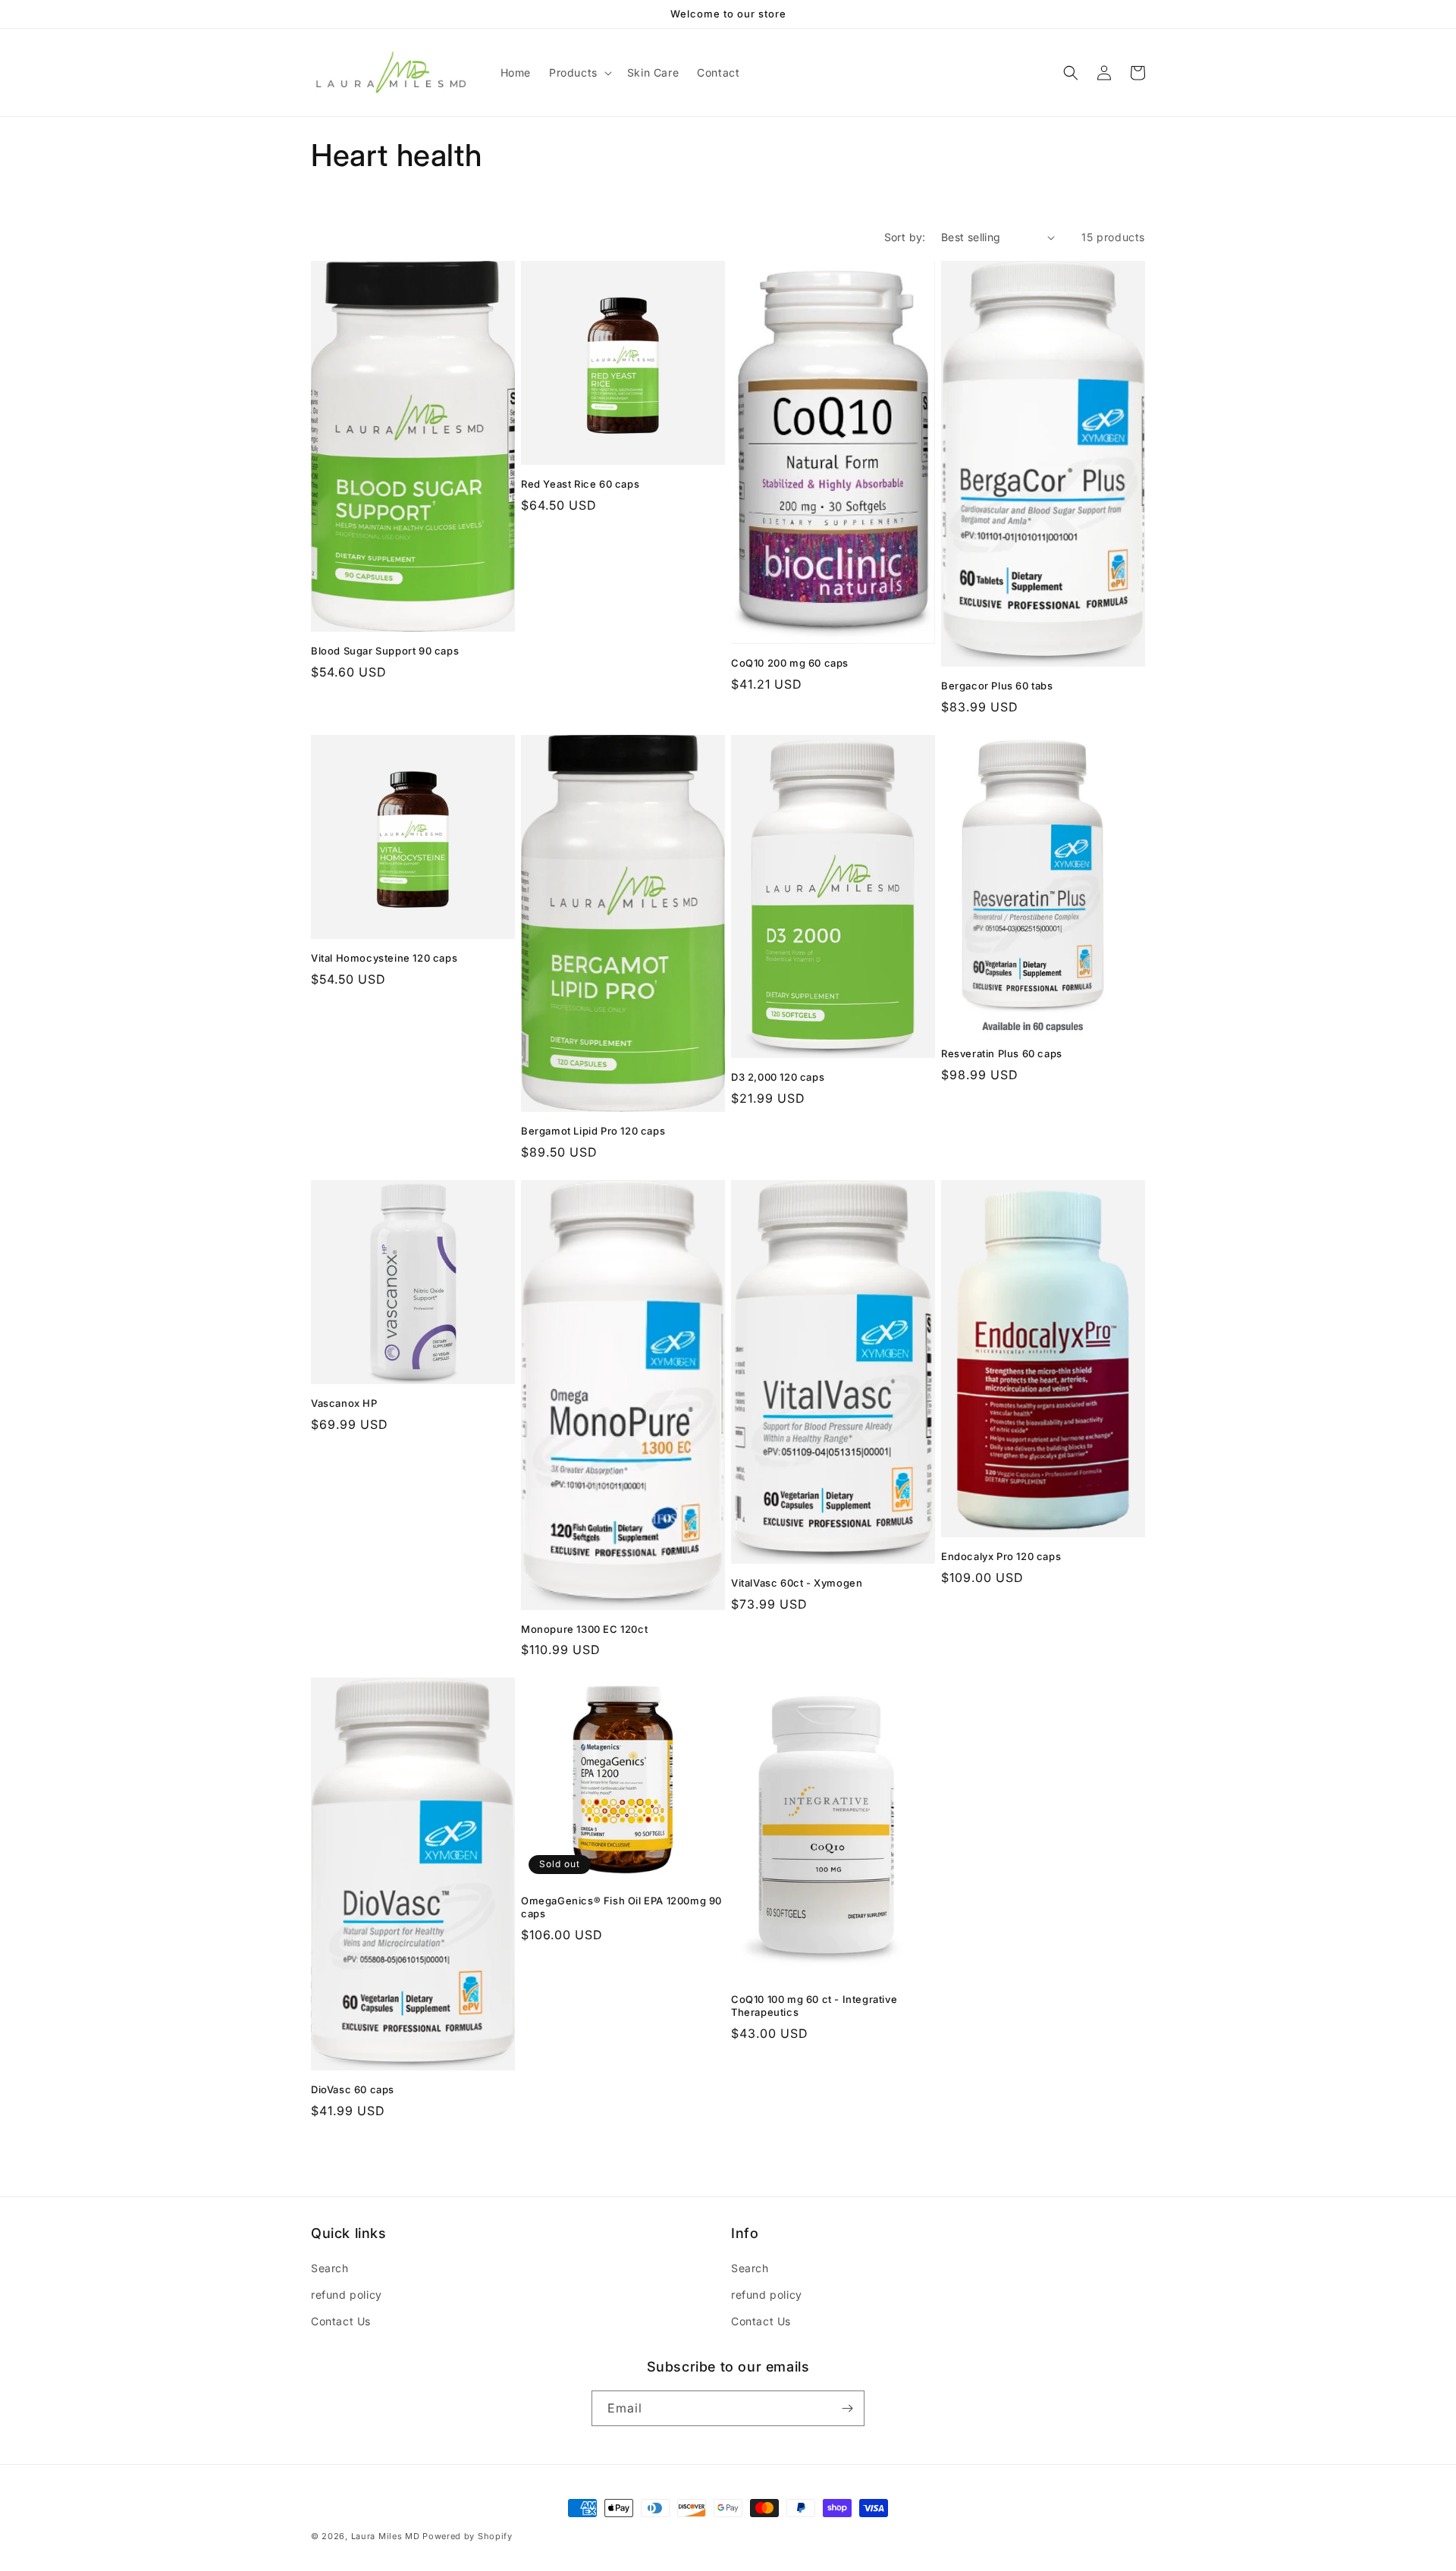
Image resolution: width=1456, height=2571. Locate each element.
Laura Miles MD (386, 2536)
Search (330, 2268)
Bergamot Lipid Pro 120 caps (593, 1131)
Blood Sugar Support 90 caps (385, 651)
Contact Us (341, 2321)
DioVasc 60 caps (353, 2089)
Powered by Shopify (468, 2536)
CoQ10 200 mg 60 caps (790, 663)
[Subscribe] (847, 2408)
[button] (579, 73)
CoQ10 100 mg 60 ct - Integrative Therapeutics (814, 2006)
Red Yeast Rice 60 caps (580, 484)
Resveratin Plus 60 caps (1002, 1053)
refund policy (347, 2295)
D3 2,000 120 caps (778, 1077)
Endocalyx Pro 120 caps (1001, 1556)
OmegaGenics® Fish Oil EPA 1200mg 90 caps (621, 1907)
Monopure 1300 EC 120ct (584, 1629)
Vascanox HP (344, 1403)
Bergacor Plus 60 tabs (997, 686)
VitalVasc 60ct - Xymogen (797, 1583)
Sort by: (905, 237)
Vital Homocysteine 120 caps (384, 958)
